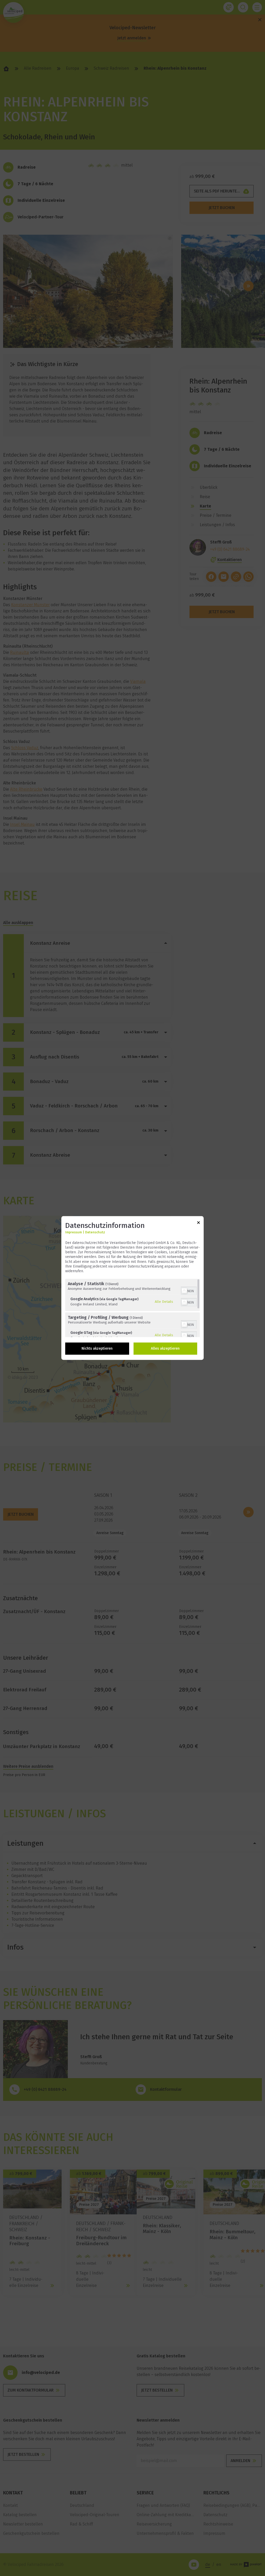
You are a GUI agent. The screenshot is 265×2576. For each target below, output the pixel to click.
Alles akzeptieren (165, 1349)
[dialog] (132, 1288)
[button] (184, 1291)
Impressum (73, 1232)
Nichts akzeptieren (97, 1349)
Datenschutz (95, 1232)
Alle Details (164, 1301)
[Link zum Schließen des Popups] (198, 1223)
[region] (132, 1308)
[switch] (189, 1291)
